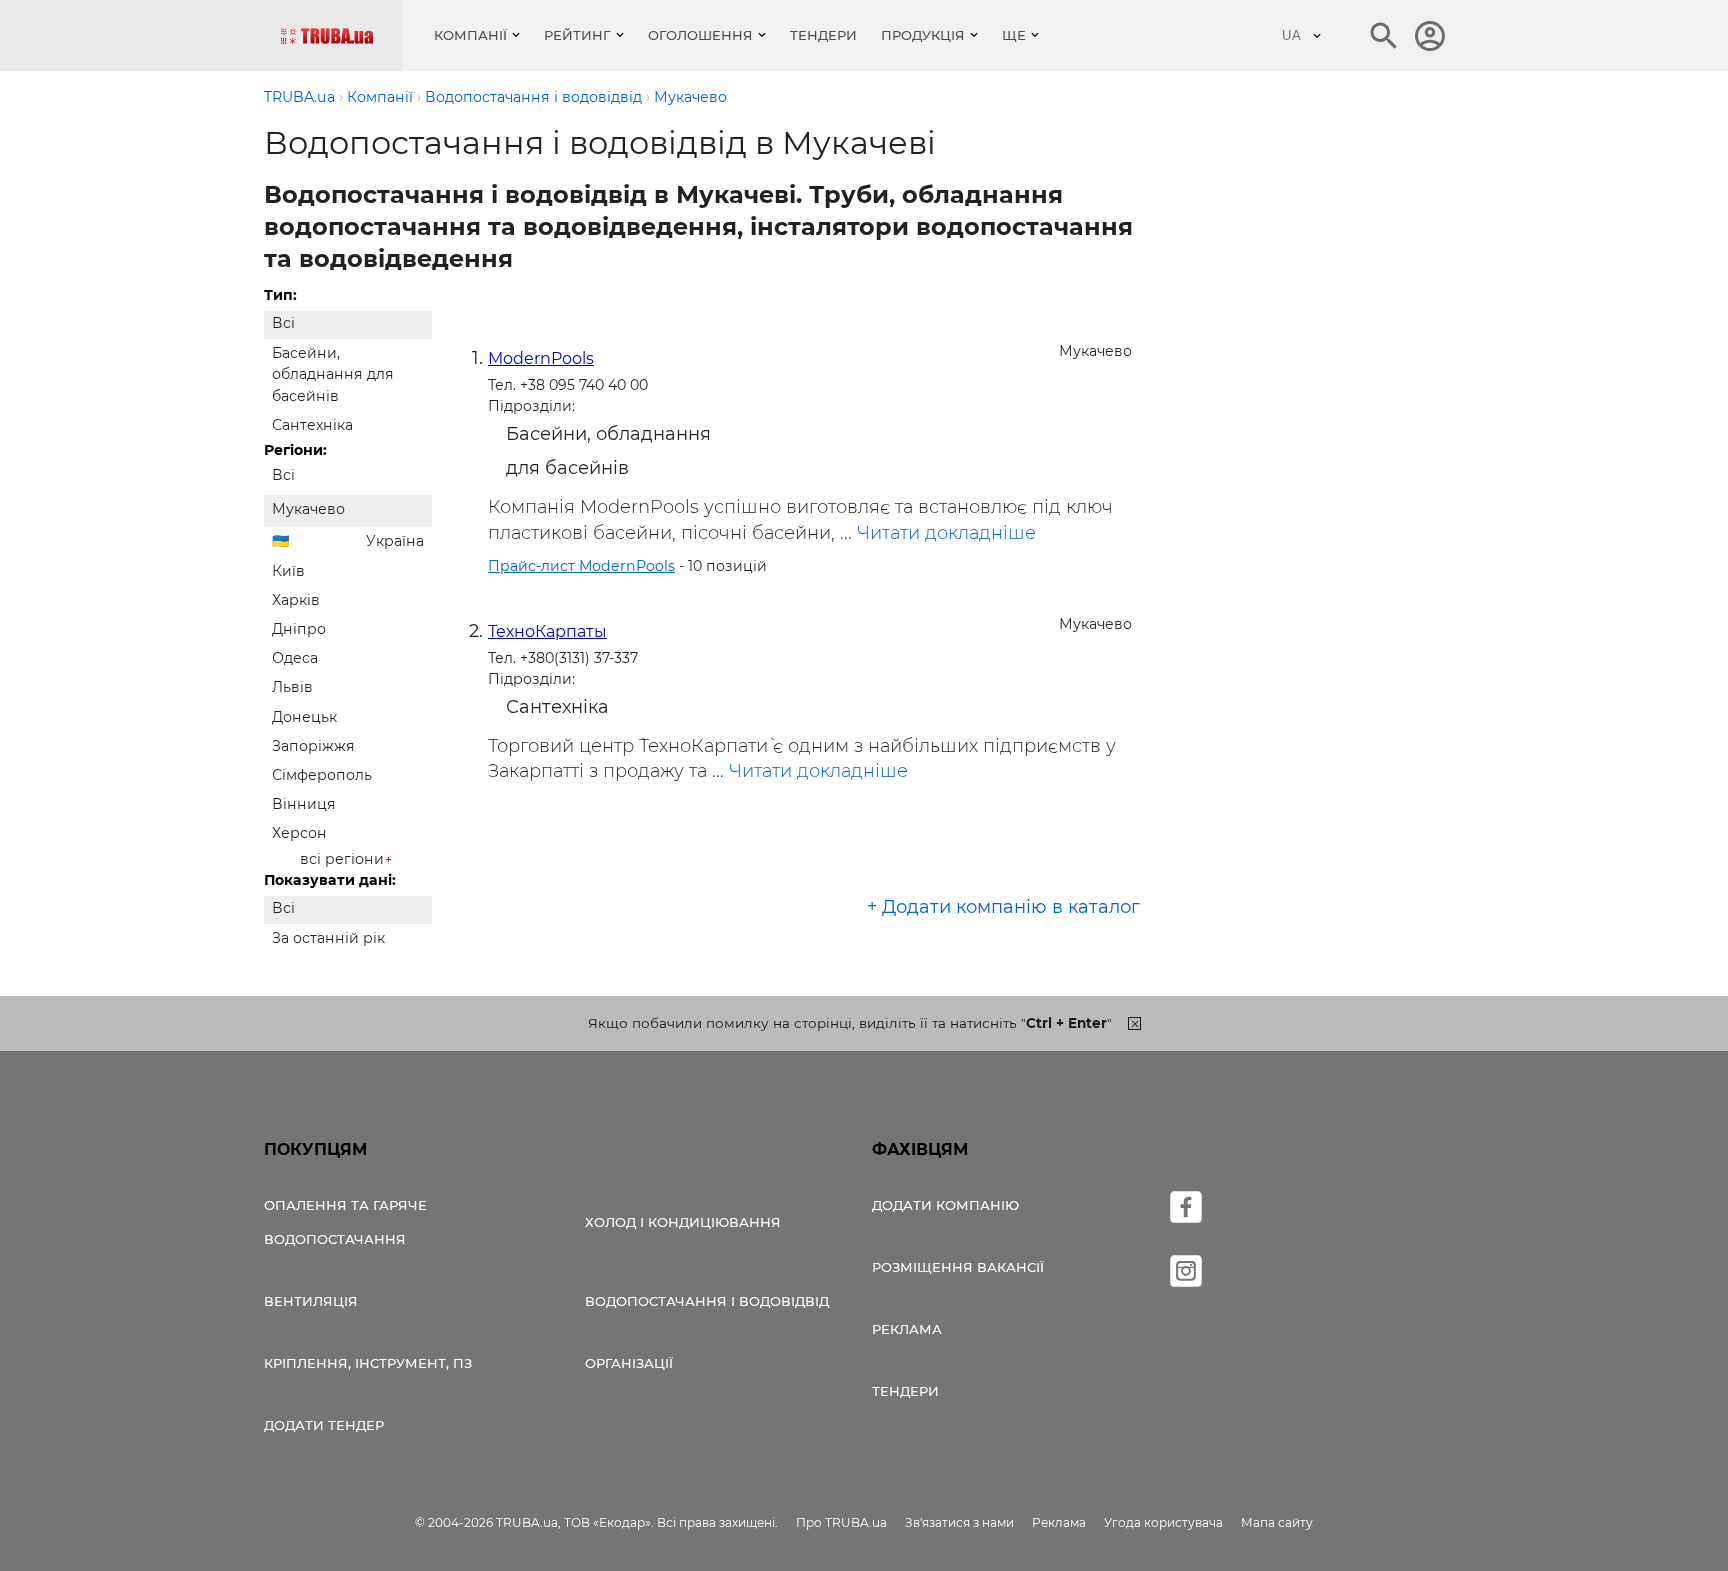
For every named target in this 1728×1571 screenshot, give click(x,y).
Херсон (299, 833)
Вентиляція (311, 1301)
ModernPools (541, 358)
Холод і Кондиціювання (683, 1222)
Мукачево (308, 509)
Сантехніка (312, 425)
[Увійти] (1430, 36)
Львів (292, 687)
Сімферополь (322, 775)
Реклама (907, 1329)
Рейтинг (577, 35)
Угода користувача (1163, 1522)
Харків (296, 600)
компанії (470, 35)
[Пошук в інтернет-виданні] (1384, 36)
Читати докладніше (946, 533)
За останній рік (328, 938)
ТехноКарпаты (547, 631)
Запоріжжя (313, 746)
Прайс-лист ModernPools (581, 566)
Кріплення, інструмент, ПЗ (368, 1363)
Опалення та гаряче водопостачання (345, 1222)
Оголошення (700, 35)
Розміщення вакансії (958, 1267)
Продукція (923, 35)
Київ (288, 571)
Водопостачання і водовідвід (707, 1301)
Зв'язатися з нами (959, 1522)
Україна (395, 541)
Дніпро (299, 629)
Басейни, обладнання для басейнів (333, 374)
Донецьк (304, 717)
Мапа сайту (1277, 1522)
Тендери (823, 35)
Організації (629, 1363)
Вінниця (304, 804)
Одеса (295, 658)
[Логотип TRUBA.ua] (341, 35)
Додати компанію (945, 1205)
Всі (283, 323)
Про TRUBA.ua (841, 1522)
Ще (1014, 35)
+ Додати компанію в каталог (1003, 907)
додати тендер (324, 1425)
